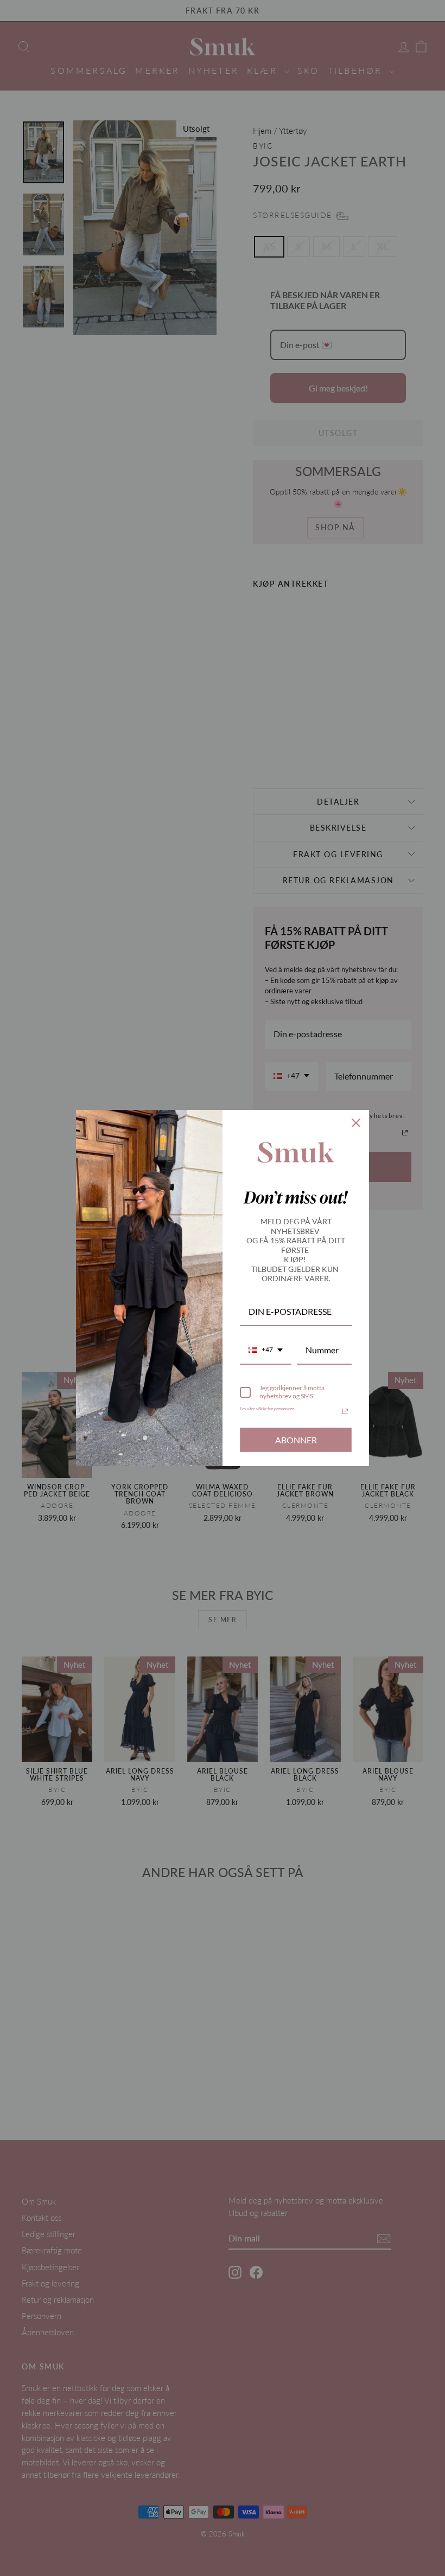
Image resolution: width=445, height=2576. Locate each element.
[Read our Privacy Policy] (345, 1411)
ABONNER (296, 1440)
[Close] (356, 1123)
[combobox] (266, 1350)
